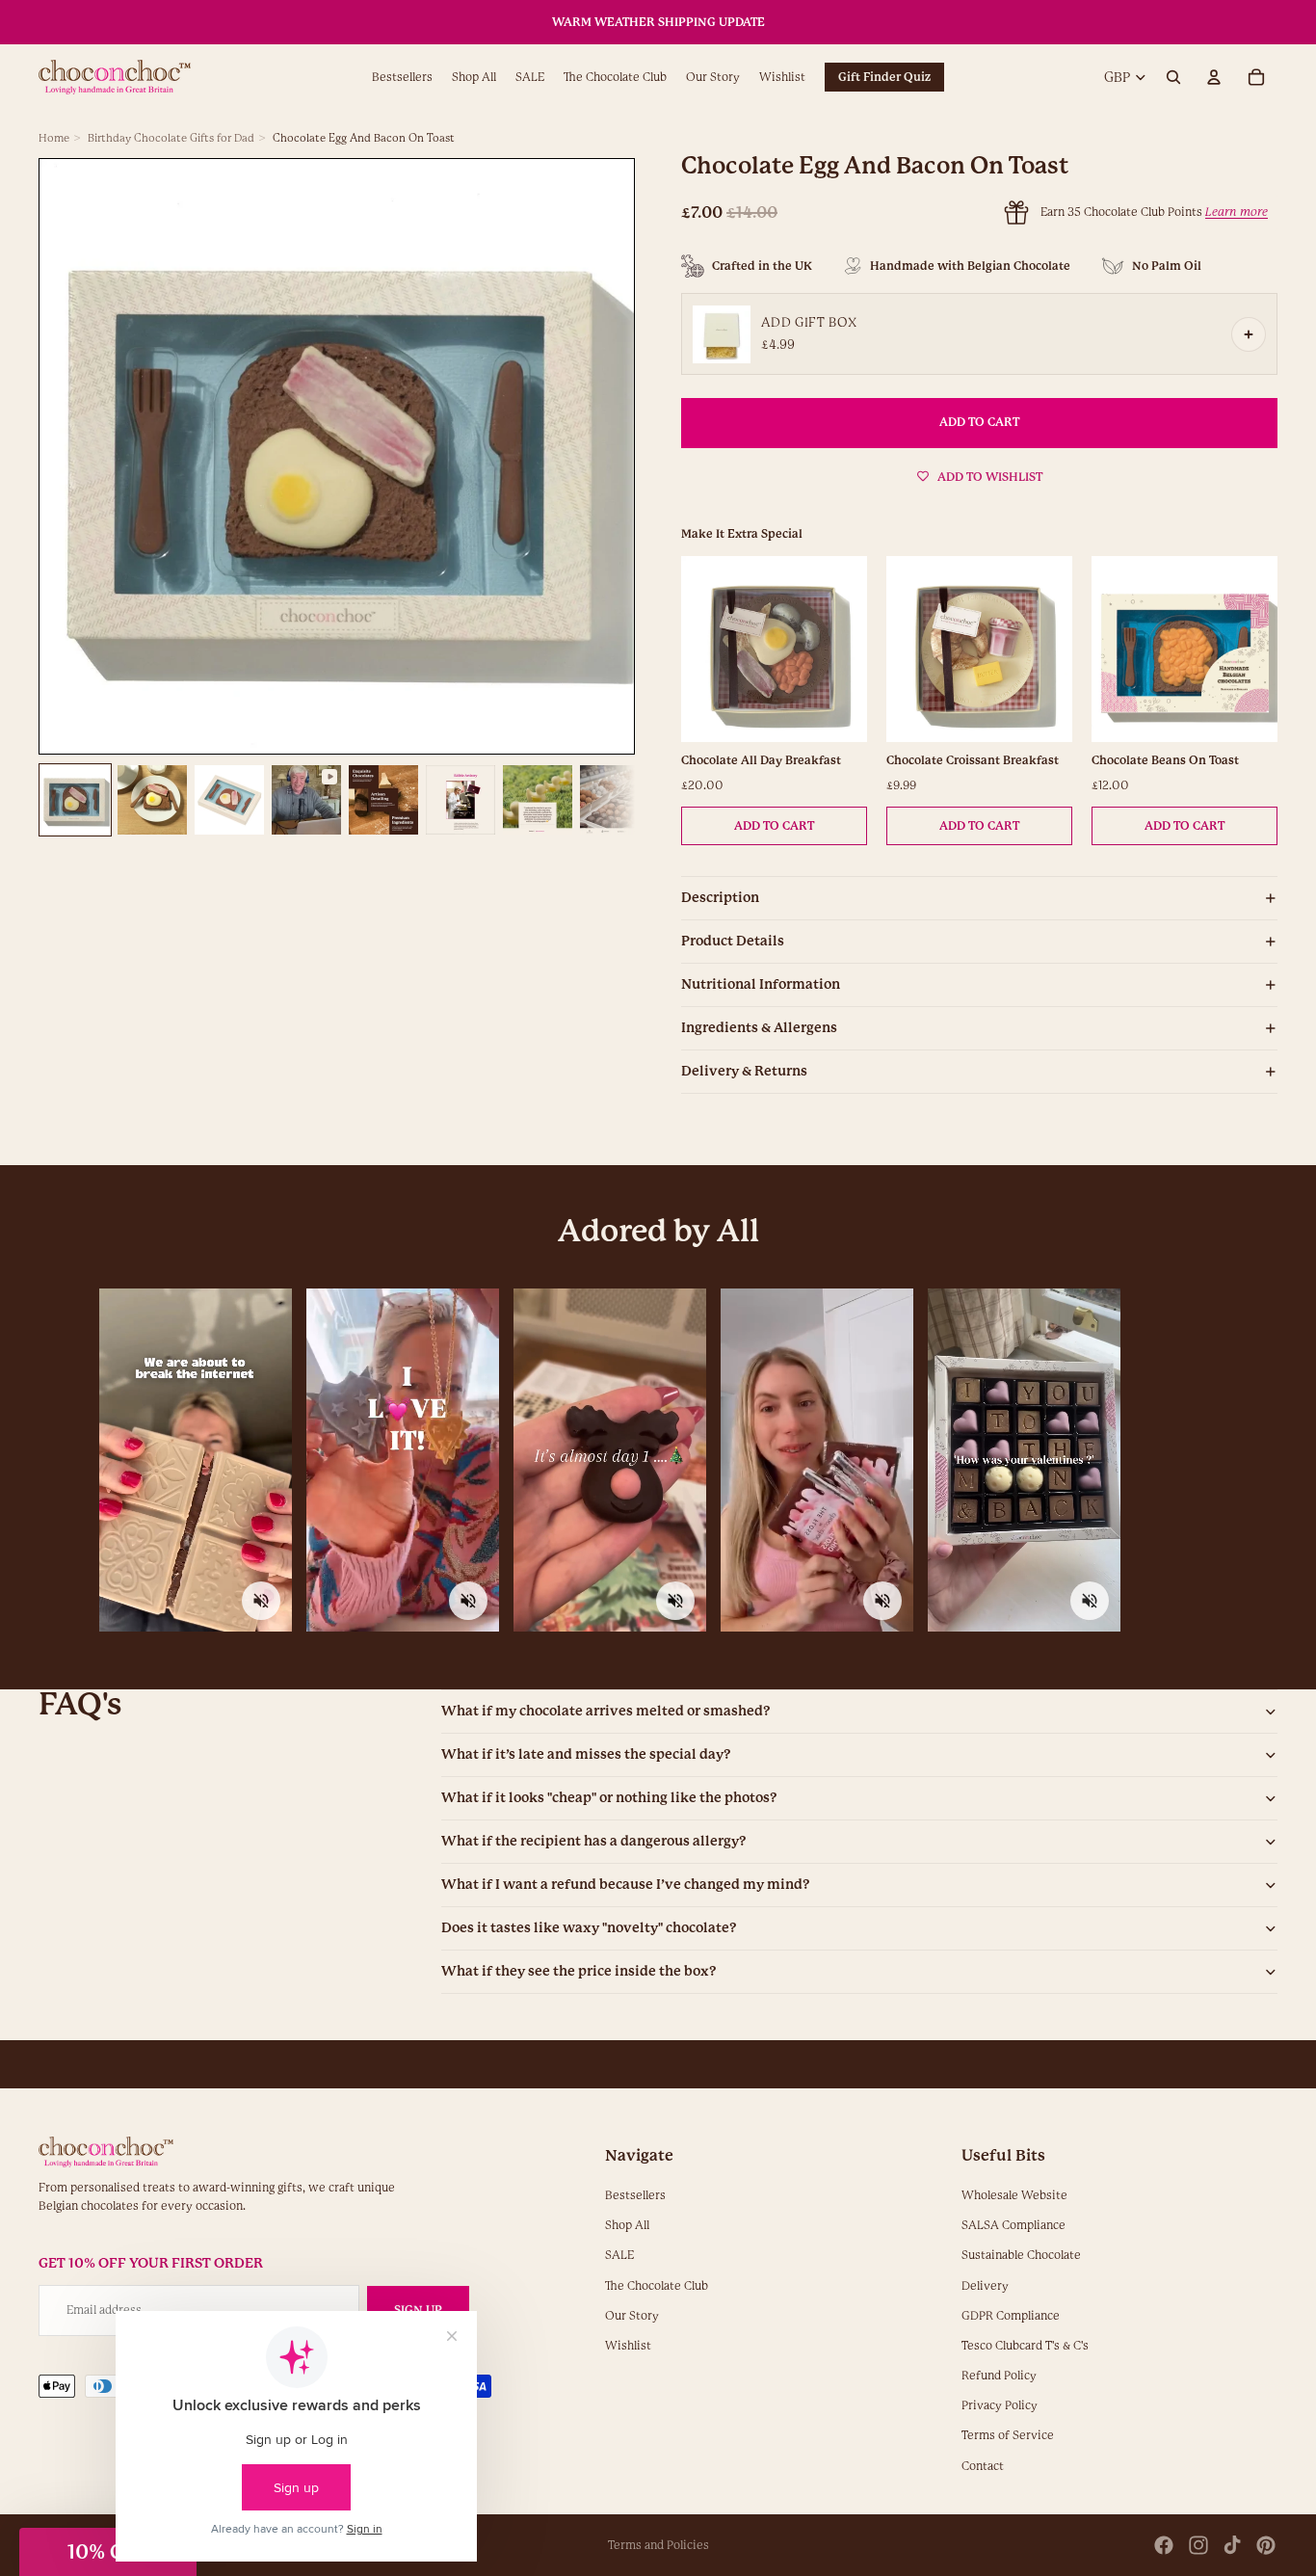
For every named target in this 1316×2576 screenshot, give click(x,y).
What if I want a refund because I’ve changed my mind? (626, 1884)
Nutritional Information (761, 984)
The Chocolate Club (657, 2286)
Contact (983, 2466)
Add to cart (774, 826)
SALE (619, 2256)
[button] (108, 2552)
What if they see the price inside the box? (579, 1971)
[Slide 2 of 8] (152, 800)
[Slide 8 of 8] (615, 800)
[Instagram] (1198, 2545)
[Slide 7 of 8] (538, 800)
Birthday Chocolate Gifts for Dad (171, 138)
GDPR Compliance (1011, 2316)
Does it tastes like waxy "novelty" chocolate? (589, 1927)
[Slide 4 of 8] (306, 800)
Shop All (627, 2225)
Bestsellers (635, 2195)
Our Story (632, 2316)
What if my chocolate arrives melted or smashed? (606, 1711)
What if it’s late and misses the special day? (586, 1754)
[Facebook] (1164, 2545)
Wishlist (628, 2346)
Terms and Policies (658, 2545)
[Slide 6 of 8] (461, 800)
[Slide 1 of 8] (75, 800)
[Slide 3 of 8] (229, 800)
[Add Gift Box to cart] (1249, 334)
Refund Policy (999, 2376)
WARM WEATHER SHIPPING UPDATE (658, 22)
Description (720, 897)
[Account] (1214, 78)
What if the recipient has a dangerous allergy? (594, 1841)
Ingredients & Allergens (759, 1027)
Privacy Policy (1000, 2405)
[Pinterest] (1266, 2545)
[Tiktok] (1232, 2545)
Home (54, 138)
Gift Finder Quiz (884, 77)
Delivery (985, 2286)
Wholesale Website (1014, 2195)
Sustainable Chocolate (1021, 2256)
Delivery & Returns (744, 1071)
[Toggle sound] (261, 1601)
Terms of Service (1008, 2436)
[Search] (1173, 78)
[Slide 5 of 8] (383, 800)
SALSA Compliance (1013, 2225)
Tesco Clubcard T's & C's (1025, 2346)
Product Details (733, 941)
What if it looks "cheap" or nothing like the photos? (609, 1797)
